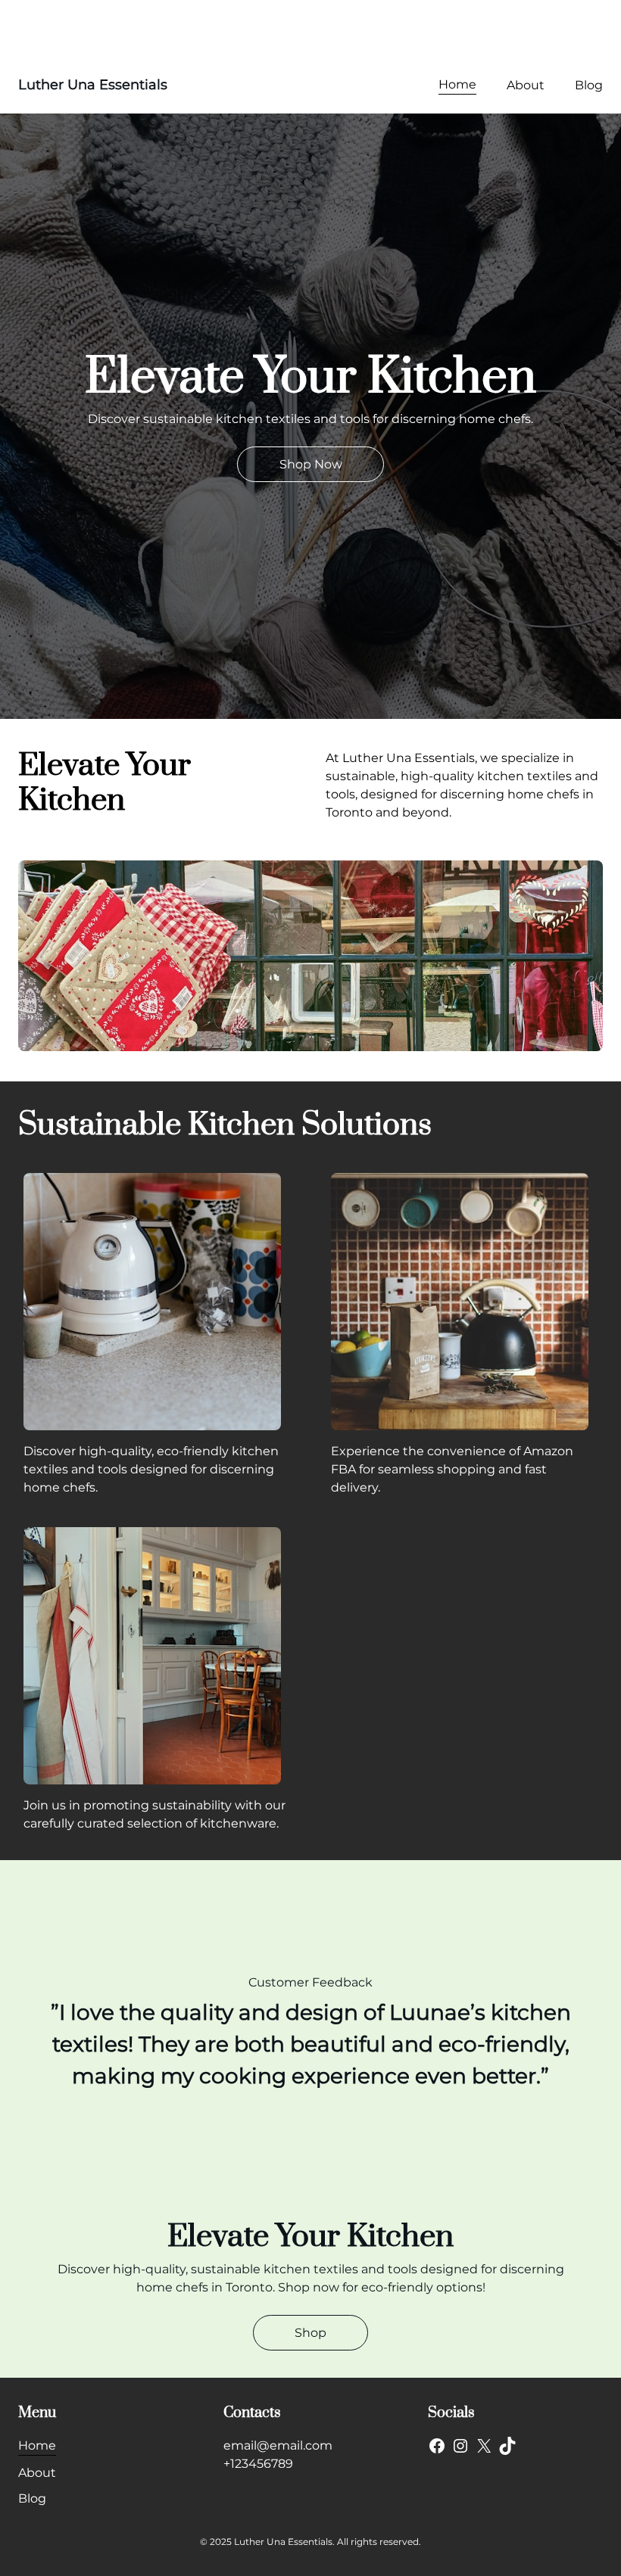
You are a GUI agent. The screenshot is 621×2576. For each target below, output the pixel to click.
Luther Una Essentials (93, 85)
